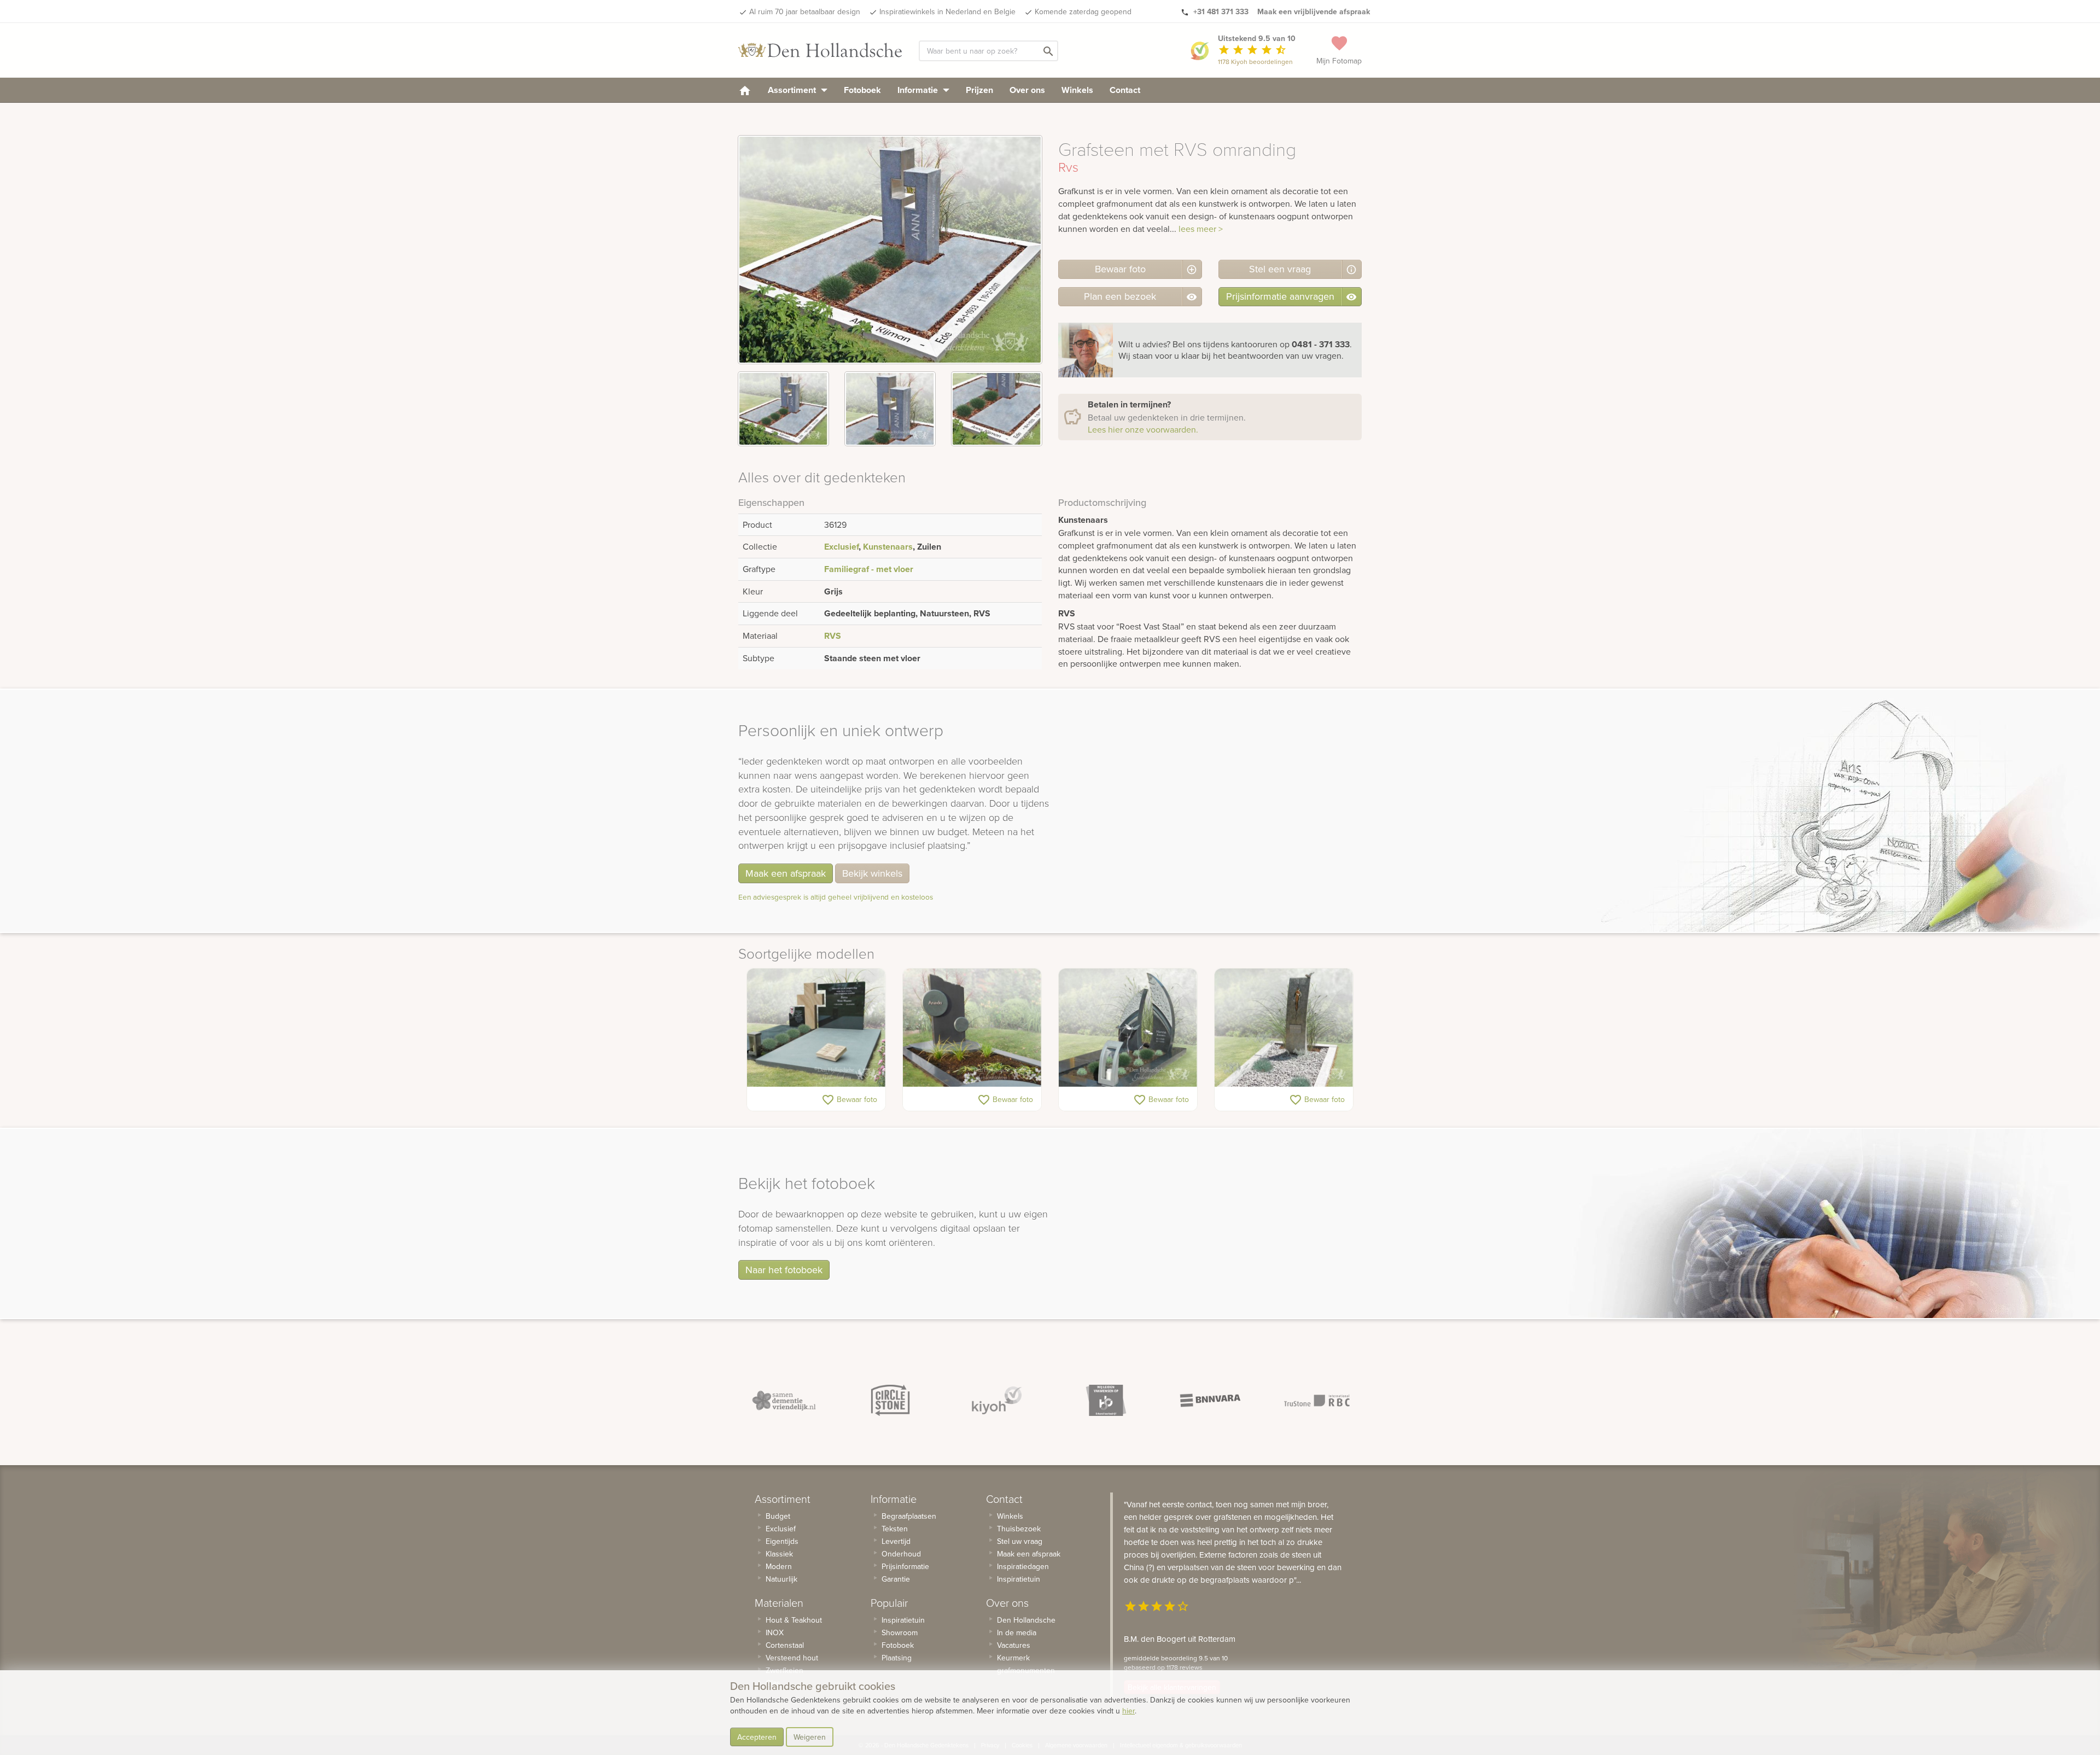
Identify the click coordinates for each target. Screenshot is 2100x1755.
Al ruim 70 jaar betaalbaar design (805, 11)
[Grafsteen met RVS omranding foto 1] (783, 409)
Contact (1125, 90)
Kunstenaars (888, 547)
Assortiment (793, 90)
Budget (778, 1516)
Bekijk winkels (872, 873)
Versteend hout (792, 1658)
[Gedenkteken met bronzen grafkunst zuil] (1284, 1028)
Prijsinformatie (905, 1566)
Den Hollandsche (1026, 1620)
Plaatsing (897, 1658)
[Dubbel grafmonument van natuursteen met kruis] (816, 1028)
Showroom (900, 1632)
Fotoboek (862, 90)
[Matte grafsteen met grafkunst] (972, 1028)
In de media (1017, 1632)
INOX (775, 1632)
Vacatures (1014, 1645)
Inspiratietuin (903, 1620)
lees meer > (1201, 229)
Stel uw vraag (1020, 1541)
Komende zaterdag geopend (1083, 11)
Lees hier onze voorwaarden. (1143, 429)
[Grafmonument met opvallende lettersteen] (1128, 1028)
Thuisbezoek (1019, 1529)
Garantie (896, 1579)
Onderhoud (901, 1554)
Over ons (1027, 90)
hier (1128, 1711)
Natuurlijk (781, 1579)
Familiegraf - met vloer (869, 569)
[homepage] (745, 90)
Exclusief (841, 547)
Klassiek (779, 1554)
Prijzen (979, 90)
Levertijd (896, 1541)
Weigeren (810, 1737)
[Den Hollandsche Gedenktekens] (820, 50)
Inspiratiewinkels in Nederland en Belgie (947, 11)
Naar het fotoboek (784, 1270)
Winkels (1077, 90)
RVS (833, 636)
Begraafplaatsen (909, 1516)
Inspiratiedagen (1023, 1566)
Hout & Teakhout (794, 1620)
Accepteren (757, 1737)
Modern (779, 1566)
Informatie (919, 90)
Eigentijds (782, 1541)
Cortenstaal (785, 1645)
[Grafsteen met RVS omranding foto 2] (890, 409)
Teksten (895, 1529)
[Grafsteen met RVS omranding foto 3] (997, 409)
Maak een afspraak (786, 873)
